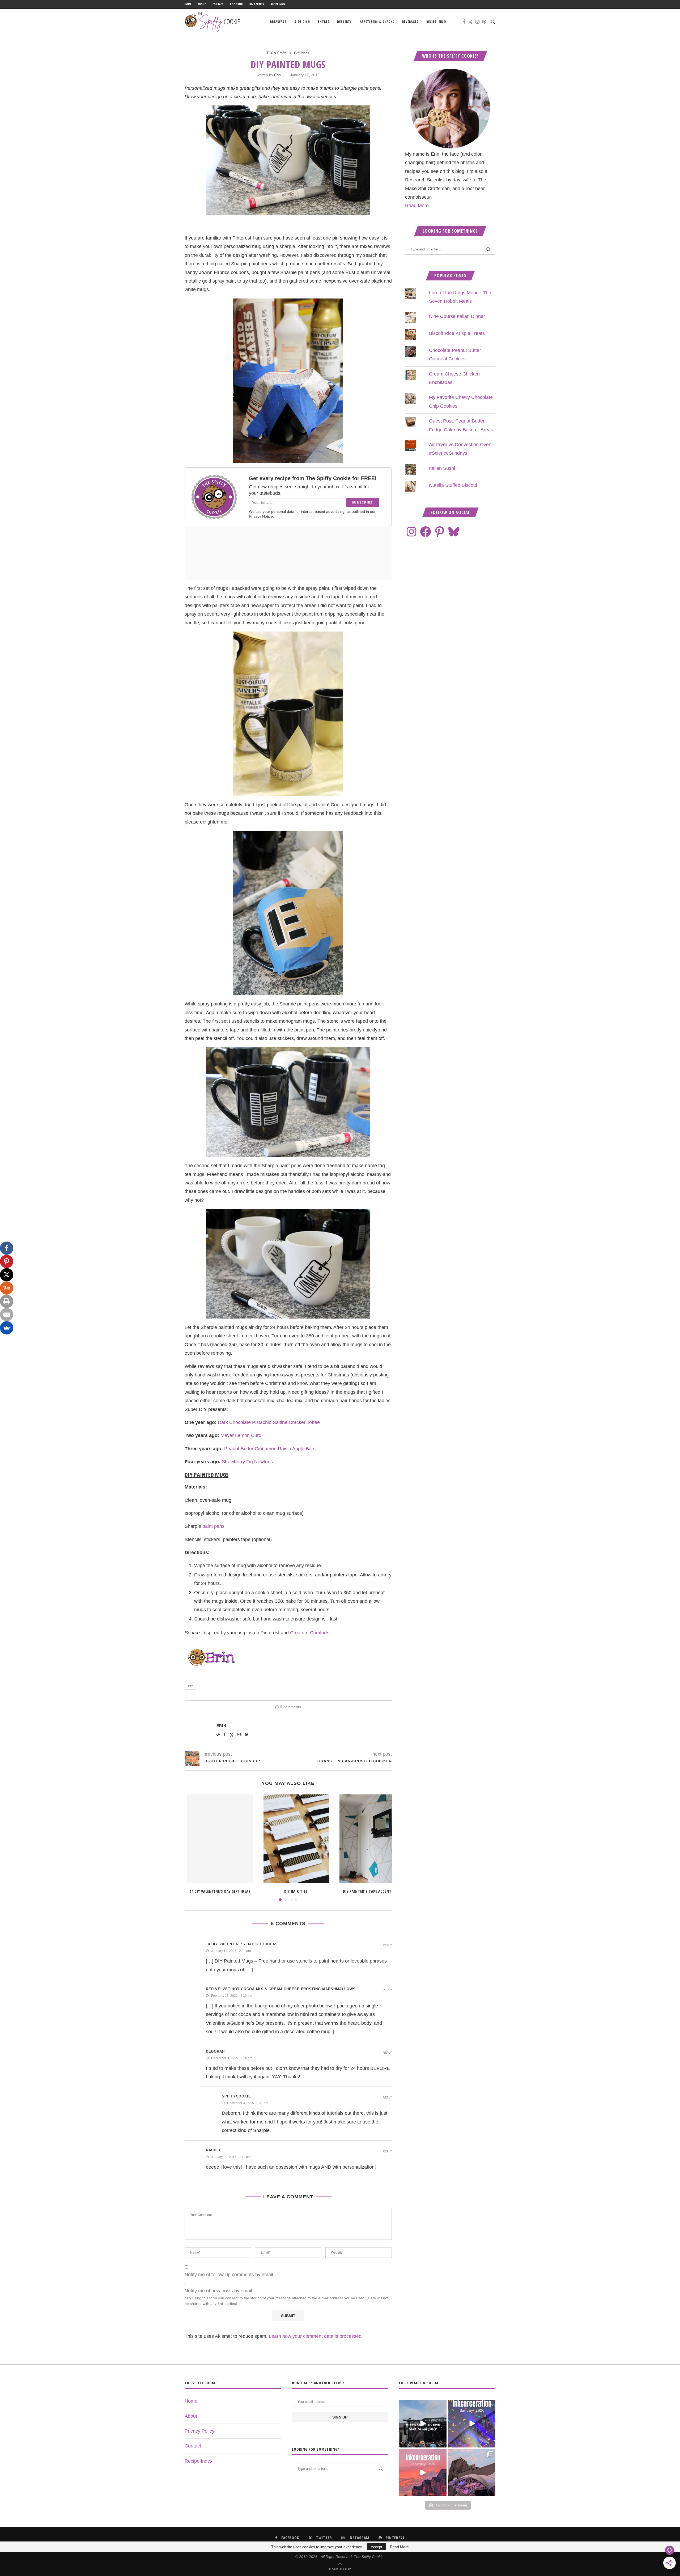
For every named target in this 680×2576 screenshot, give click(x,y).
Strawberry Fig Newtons (247, 1462)
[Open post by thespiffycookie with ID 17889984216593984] (472, 2473)
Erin (277, 75)
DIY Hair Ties (296, 1891)
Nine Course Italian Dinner (457, 316)
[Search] (493, 22)
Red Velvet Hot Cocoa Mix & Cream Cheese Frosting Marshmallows (281, 1989)
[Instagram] (477, 22)
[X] (7, 1275)
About (202, 4)
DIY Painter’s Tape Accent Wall (372, 1891)
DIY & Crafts (257, 4)
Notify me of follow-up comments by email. (229, 2275)
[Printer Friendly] (7, 1301)
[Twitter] (470, 22)
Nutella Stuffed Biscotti (453, 485)
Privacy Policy (199, 2431)
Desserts (345, 22)
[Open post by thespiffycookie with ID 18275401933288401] (423, 2473)
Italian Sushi (442, 468)
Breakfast (278, 22)
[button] (192, 1847)
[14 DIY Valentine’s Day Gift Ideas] (220, 1839)
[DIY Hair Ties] (296, 1839)
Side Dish (302, 22)
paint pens (213, 1526)
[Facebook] (464, 22)
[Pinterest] (484, 22)
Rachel (214, 2150)
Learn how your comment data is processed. (316, 2336)
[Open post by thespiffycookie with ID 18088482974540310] (423, 2424)
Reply (387, 1945)
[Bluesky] (454, 532)
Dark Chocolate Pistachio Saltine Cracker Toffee (269, 1422)
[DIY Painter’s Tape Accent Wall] (372, 1839)
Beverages (410, 22)
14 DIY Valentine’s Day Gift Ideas (220, 1891)
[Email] (7, 1315)
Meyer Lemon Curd (241, 1435)
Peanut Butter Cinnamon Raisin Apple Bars (270, 1449)
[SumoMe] (7, 1328)
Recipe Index (278, 4)
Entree (324, 22)
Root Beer (236, 4)
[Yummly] (7, 1288)
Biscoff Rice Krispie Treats (457, 333)
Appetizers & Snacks (377, 22)
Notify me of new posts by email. (219, 2291)
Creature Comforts (310, 1633)
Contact (218, 4)
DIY (190, 1686)
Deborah (215, 2051)
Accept (377, 2547)
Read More (417, 206)
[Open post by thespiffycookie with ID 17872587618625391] (472, 2424)
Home (188, 4)
